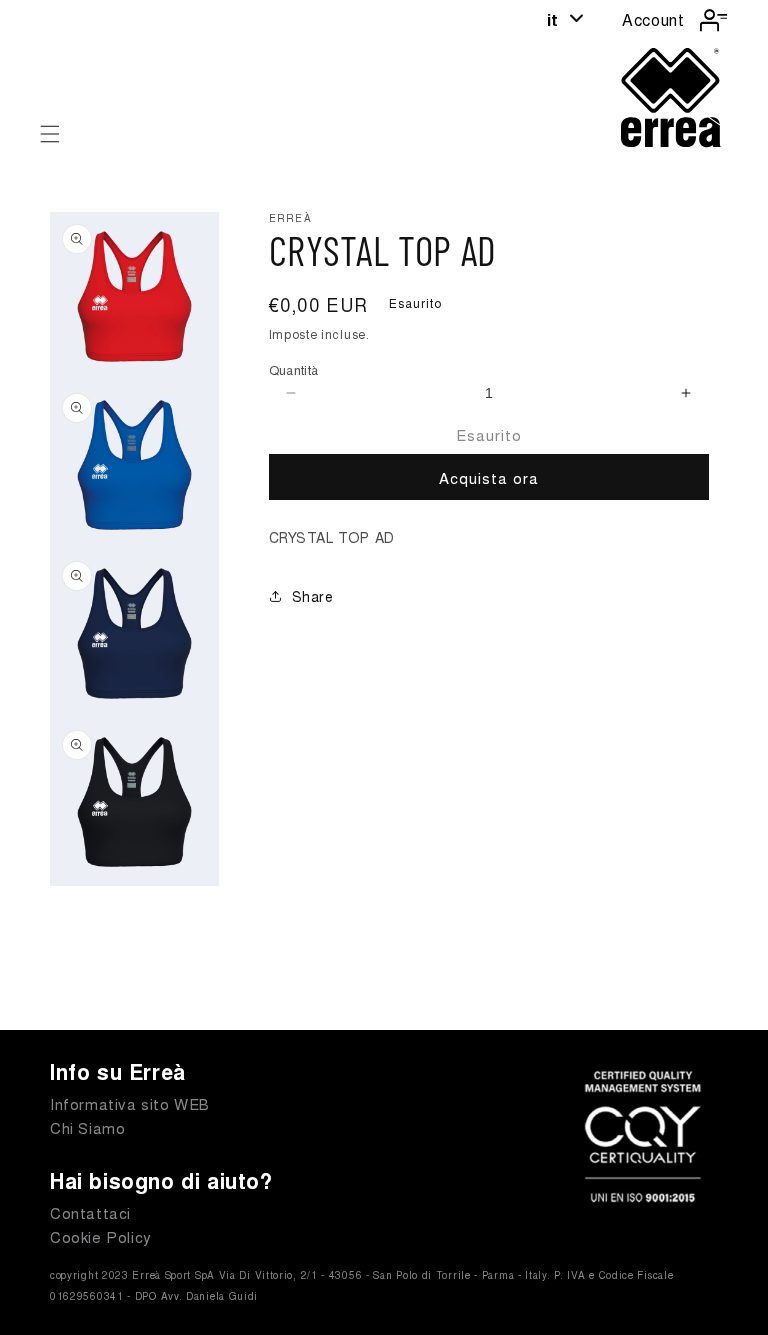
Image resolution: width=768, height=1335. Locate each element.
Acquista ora (489, 477)
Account (653, 19)
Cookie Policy (101, 1236)
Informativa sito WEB (130, 1103)
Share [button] (313, 596)
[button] (50, 134)
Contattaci (90, 1212)
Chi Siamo (87, 1127)
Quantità (294, 369)
